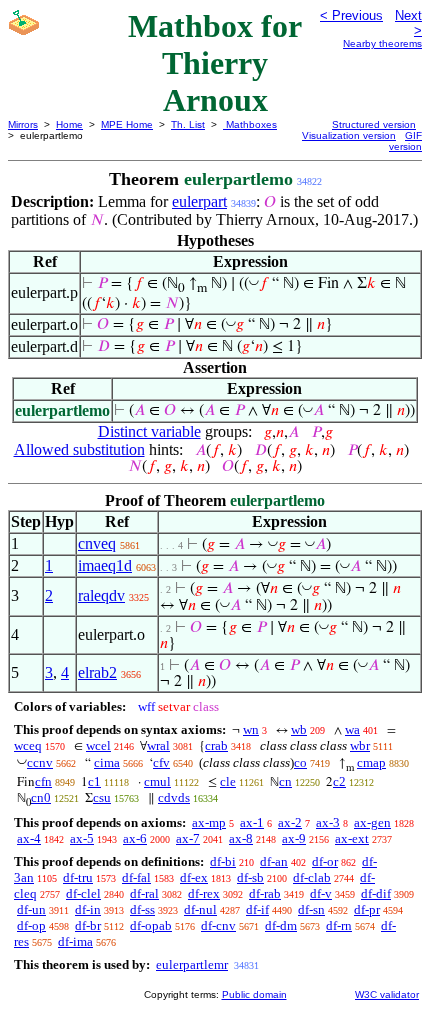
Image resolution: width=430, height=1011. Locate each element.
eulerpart (199, 201)
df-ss (142, 909)
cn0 (41, 797)
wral (158, 745)
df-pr (367, 909)
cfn (43, 781)
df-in (88, 909)
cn (285, 781)
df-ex (194, 877)
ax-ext (352, 838)
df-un (31, 909)
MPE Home (127, 124)
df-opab (151, 925)
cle (228, 781)
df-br (88, 925)
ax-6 (135, 838)
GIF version (405, 141)
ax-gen (372, 822)
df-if (257, 909)
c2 (339, 781)
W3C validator (387, 994)
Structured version (374, 124)
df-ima (75, 941)
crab (216, 745)
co (300, 762)
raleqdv (101, 595)
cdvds (174, 797)
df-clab (312, 877)
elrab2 (97, 672)
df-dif (376, 893)
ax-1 (252, 822)
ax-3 (328, 822)
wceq (28, 745)
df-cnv (218, 925)
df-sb (250, 877)
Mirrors (23, 124)
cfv (161, 762)
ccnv (40, 762)
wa (352, 729)
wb (299, 729)
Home (69, 124)
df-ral (144, 893)
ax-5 (82, 838)
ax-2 (290, 822)
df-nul (200, 909)
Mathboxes (250, 124)
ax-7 (188, 838)
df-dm (281, 925)
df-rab (265, 893)
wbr (360, 745)
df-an (274, 861)
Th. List (188, 124)
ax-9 (294, 838)
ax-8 (241, 838)
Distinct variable (149, 431)
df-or (325, 861)
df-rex (204, 893)
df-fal (136, 877)
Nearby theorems (382, 43)
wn (251, 729)
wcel (98, 745)
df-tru (78, 877)
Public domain (254, 994)
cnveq (97, 543)
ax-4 (29, 838)
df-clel (83, 893)
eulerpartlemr (192, 964)
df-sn (311, 909)
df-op (31, 925)
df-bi (223, 861)
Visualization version (349, 135)
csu (102, 797)
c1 (94, 781)
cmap (371, 762)
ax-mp (209, 822)
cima (107, 762)
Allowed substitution (79, 449)
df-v (321, 893)
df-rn (339, 925)
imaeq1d (105, 565)
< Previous (351, 15)
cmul (157, 781)
